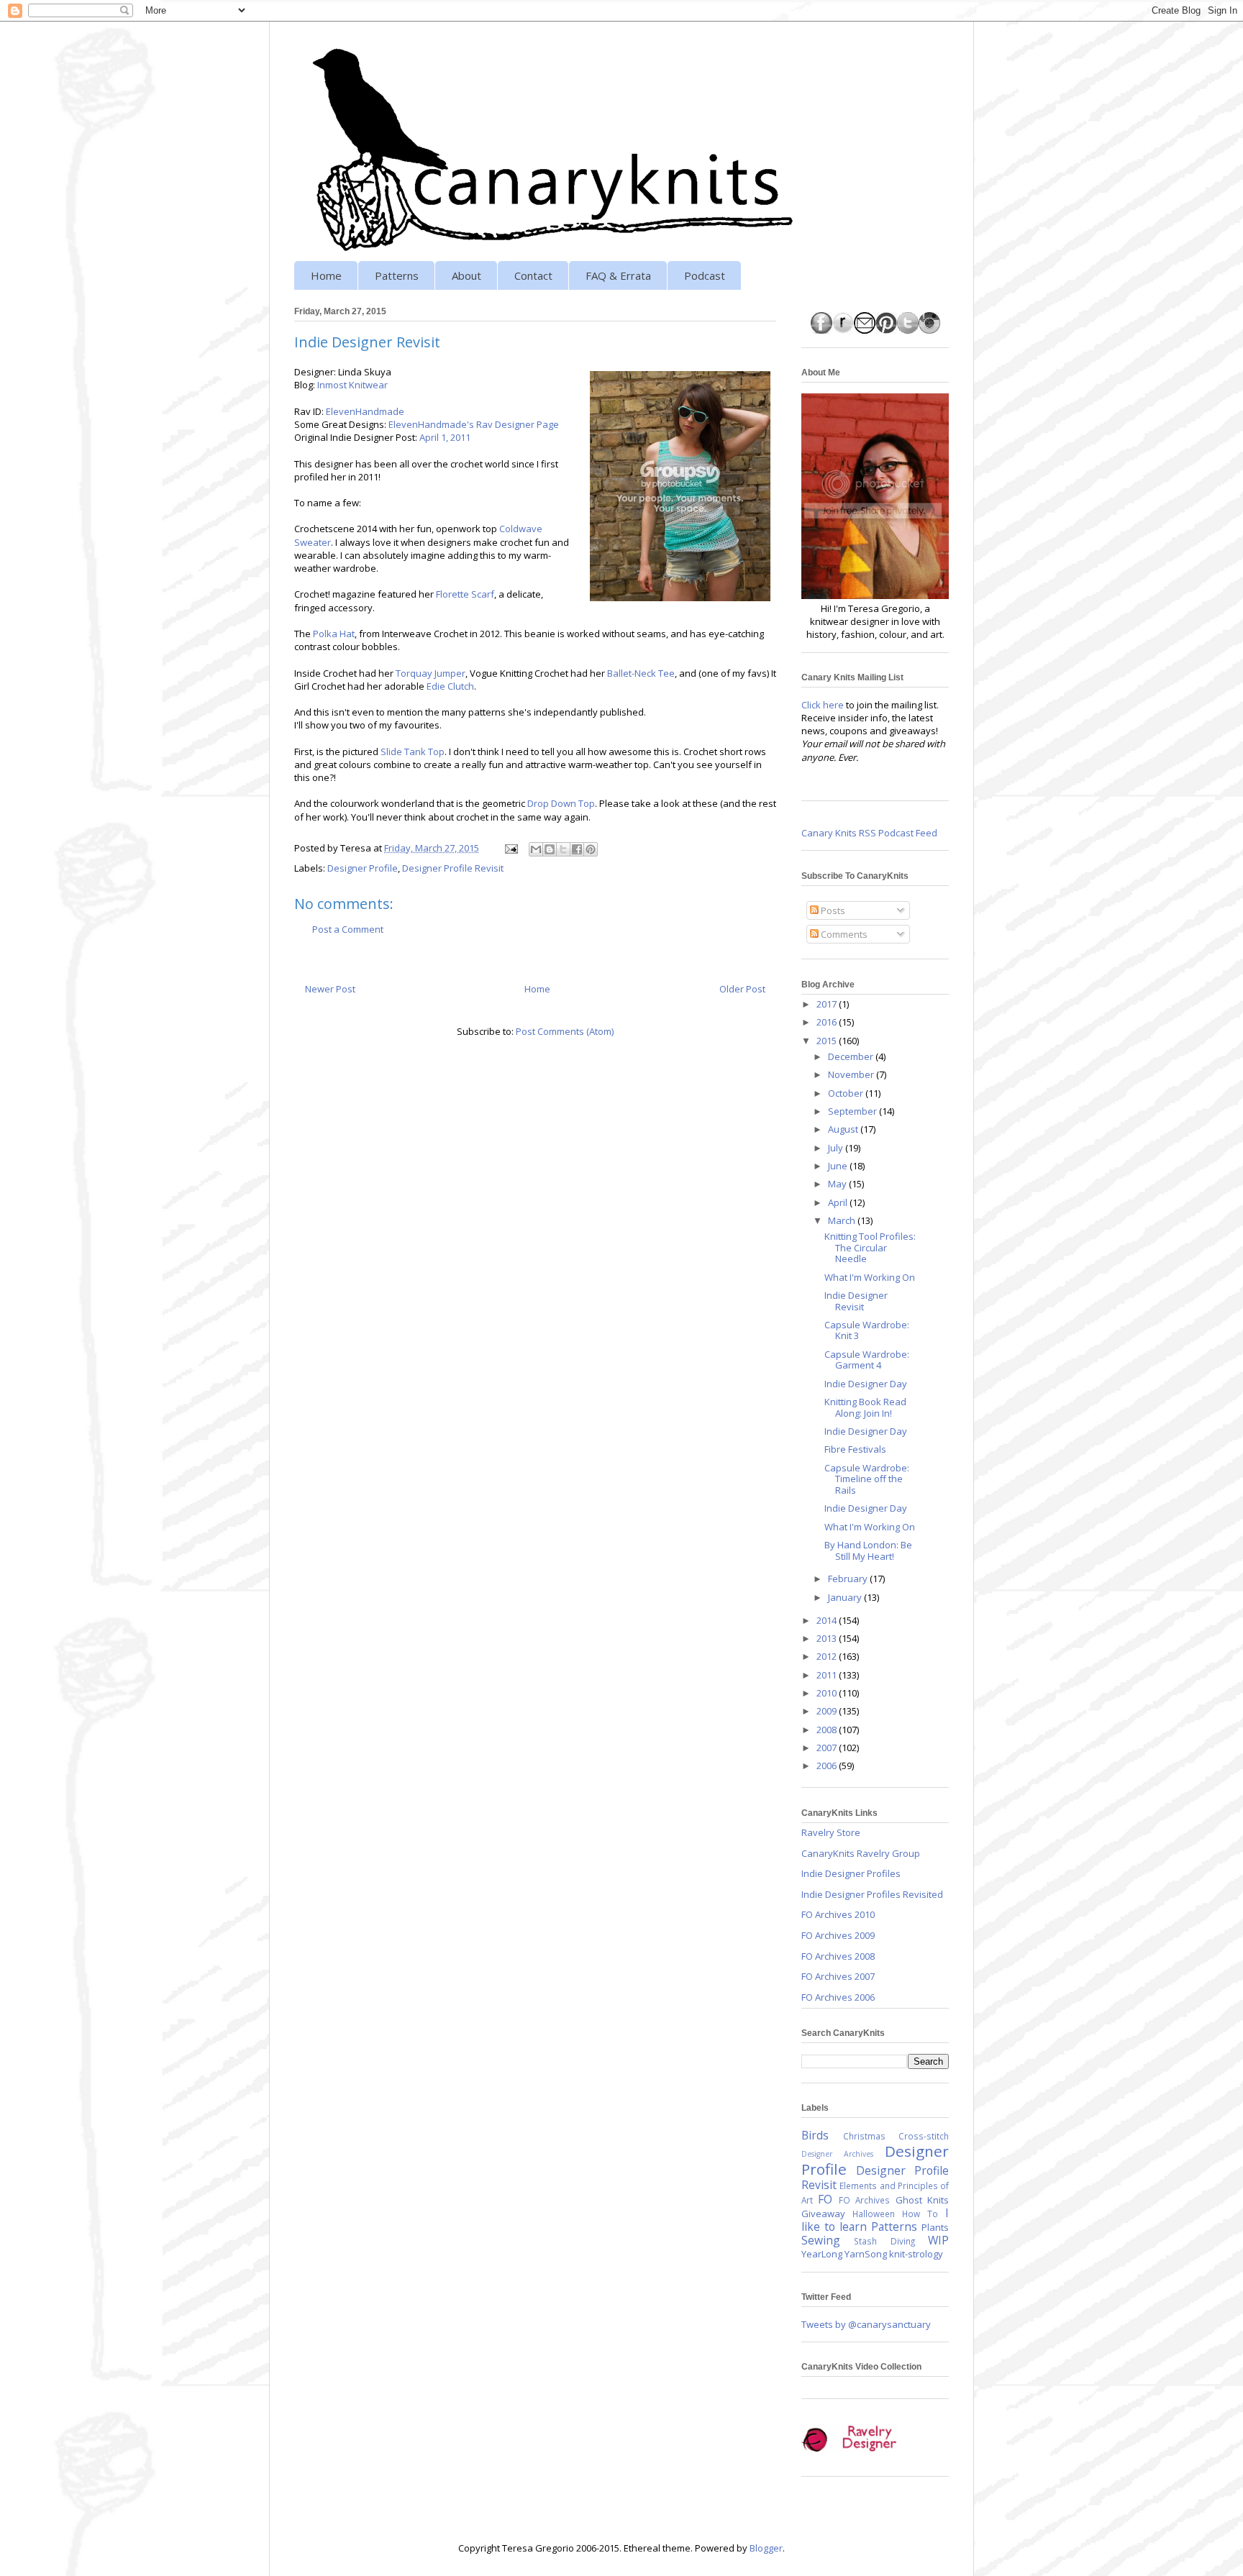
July (837, 1148)
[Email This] (536, 849)
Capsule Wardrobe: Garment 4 (867, 1360)
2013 (828, 1638)
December (852, 1056)
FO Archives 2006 (838, 1997)
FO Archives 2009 (838, 1935)
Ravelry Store (831, 1832)
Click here (823, 705)
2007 (828, 1748)
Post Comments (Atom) (565, 1031)
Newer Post (330, 989)
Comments (843, 934)
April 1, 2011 (445, 437)
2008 (828, 1730)
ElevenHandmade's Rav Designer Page (474, 424)
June (839, 1166)
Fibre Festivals (855, 1449)
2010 (828, 1693)
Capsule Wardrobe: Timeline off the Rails (867, 1479)
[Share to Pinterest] (591, 849)
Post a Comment (348, 929)
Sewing (821, 2240)
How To (920, 2214)
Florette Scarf (465, 594)
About (466, 275)
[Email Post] (510, 848)
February (849, 1579)
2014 (828, 1620)
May (838, 1184)
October (847, 1093)
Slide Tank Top (413, 752)
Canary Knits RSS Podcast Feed (869, 833)
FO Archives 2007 (838, 1976)
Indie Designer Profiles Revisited (872, 1894)
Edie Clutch (450, 686)
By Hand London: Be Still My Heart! (868, 1550)
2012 (828, 1656)
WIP (938, 2240)
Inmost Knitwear (352, 385)
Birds (815, 2135)
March (843, 1220)
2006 (828, 1766)
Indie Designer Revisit (856, 1301)
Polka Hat (334, 634)
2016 (828, 1022)
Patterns (397, 275)
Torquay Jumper (431, 673)
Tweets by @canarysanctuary (866, 2324)
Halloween (874, 2214)
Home (326, 275)
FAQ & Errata (618, 275)
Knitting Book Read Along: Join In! (865, 1407)
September (853, 1111)
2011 (828, 1675)
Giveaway (823, 2214)
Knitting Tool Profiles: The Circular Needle (870, 1247)
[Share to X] (563, 849)
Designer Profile (363, 868)
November (852, 1074)
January (846, 1597)
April (839, 1202)
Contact (533, 275)
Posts (832, 910)
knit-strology (916, 2254)
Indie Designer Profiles (851, 1873)
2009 (828, 1711)
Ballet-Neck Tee (641, 673)
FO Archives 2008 (838, 1956)
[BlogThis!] (550, 849)
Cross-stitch (924, 2136)
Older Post (742, 989)
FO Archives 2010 (838, 1914)
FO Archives (864, 2200)
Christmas (864, 2136)
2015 (828, 1041)
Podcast (705, 275)
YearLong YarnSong (844, 2254)
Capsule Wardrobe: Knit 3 (867, 1330)
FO (825, 2199)
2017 (828, 1004)
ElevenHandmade (365, 411)
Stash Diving (884, 2241)
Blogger (766, 2548)
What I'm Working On (870, 1277)
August (844, 1129)
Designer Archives (837, 2154)
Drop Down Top (561, 803)
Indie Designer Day (866, 1384)
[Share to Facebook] (577, 849)
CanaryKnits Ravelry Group (861, 1853)
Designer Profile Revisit (453, 868)
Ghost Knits (922, 2200)
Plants (935, 2227)
